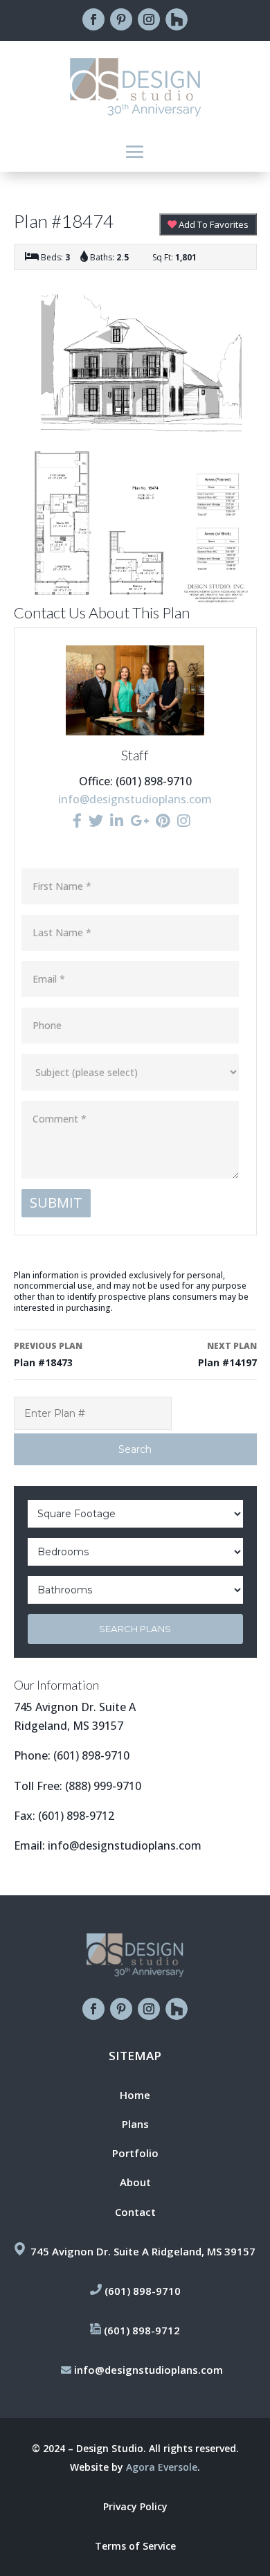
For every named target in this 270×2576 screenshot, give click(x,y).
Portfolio (135, 2153)
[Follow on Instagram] (149, 19)
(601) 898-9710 (91, 1755)
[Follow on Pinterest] (121, 19)
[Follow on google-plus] (177, 19)
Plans (135, 2124)
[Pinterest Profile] (163, 821)
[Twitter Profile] (96, 821)
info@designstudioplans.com (135, 799)
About (135, 2182)
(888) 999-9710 (103, 1786)
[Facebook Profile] (77, 821)
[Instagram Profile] (184, 821)
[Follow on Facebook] (93, 19)
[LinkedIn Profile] (117, 821)
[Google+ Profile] (139, 821)
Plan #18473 (48, 1354)
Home (135, 2095)
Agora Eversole (162, 2467)
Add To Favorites (213, 224)
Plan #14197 (227, 1354)
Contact (135, 2212)
